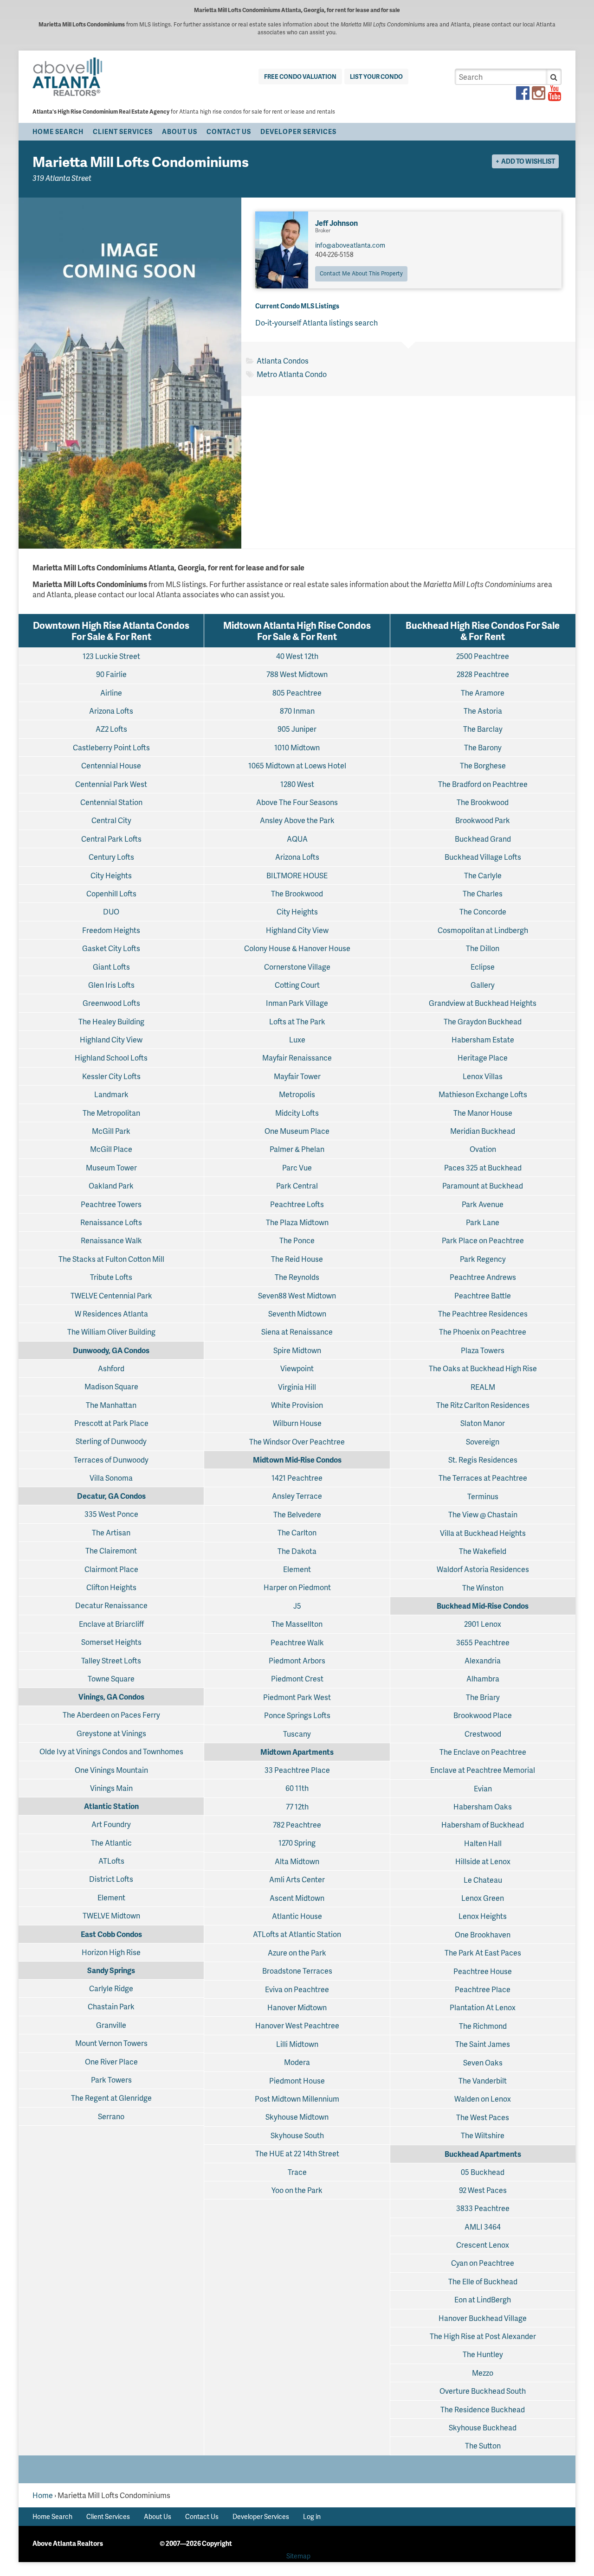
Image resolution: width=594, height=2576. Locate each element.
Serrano (111, 2116)
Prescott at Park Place (111, 1423)
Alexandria (483, 1660)
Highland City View (111, 1039)
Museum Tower (111, 1167)
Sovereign (483, 1441)
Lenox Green (483, 1898)
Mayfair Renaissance (297, 1058)
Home (43, 2495)
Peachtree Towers (111, 1204)
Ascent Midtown (297, 1898)
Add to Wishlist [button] (528, 161)
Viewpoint (297, 1368)
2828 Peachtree (483, 674)
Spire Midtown (297, 1350)
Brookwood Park (483, 820)
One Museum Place (297, 1131)
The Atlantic (111, 1843)
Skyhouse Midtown (297, 2117)
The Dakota (297, 1551)
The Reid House (297, 1259)
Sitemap (298, 2556)
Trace (297, 2172)
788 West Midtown (297, 674)
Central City (111, 820)
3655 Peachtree (483, 1642)
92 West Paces (483, 2190)
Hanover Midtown (297, 2007)
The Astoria (483, 711)
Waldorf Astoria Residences (483, 1569)
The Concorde (483, 911)
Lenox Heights (483, 1916)
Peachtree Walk (297, 1642)
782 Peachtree (297, 1825)
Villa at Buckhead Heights (483, 1533)
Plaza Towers (483, 1350)
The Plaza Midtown (297, 1222)
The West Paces (483, 2117)
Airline (111, 693)
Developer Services (298, 131)
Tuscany (297, 1734)
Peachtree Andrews (483, 1277)
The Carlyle (483, 875)
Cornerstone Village (297, 967)
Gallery (483, 985)
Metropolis (297, 1094)
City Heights (111, 875)
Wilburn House (297, 1423)
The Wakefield (483, 1551)
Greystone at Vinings (111, 1733)
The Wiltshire (483, 2135)
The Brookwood (297, 893)
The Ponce (297, 1240)
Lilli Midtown (297, 2044)
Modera (297, 2062)
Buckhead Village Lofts (483, 857)
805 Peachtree (297, 693)
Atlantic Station (111, 1806)
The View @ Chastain (483, 1514)
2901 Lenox (483, 1624)
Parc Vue (297, 1167)
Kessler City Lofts (111, 1076)
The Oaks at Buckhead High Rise (483, 1368)
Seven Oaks (483, 2062)
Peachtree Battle (483, 1295)
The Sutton (483, 2445)
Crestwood (483, 1734)
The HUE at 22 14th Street (297, 2153)
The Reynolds (297, 1277)
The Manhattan (111, 1405)
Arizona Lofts (111, 711)
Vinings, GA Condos (111, 1697)
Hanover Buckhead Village (483, 2318)
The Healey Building (111, 1021)
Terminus (483, 1496)
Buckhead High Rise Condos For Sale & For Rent (483, 631)
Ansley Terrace (297, 1496)
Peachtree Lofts (297, 1204)
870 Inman (297, 711)
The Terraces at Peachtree (483, 1478)
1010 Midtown (297, 747)
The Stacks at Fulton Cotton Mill (111, 1259)
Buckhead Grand (483, 839)
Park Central (297, 1186)
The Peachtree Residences (483, 1314)
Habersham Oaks (483, 1806)
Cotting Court (297, 985)
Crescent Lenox (483, 2245)
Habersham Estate (483, 1039)
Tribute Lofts (111, 1277)
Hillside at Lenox (483, 1861)
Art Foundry (111, 1824)
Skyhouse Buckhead (483, 2427)
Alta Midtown (297, 1861)
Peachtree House (483, 1971)
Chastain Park (111, 2006)
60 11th (297, 1788)
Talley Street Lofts (111, 1660)
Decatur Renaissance (111, 1605)
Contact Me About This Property (361, 273)
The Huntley (483, 2354)
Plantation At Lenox (483, 2007)
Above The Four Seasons (297, 802)
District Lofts (111, 1879)
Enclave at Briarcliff (111, 1624)
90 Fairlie (111, 674)
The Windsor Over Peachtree (297, 1441)
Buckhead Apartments (483, 2154)
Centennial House (111, 765)
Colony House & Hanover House (297, 948)
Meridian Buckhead (483, 1131)
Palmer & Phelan (297, 1149)
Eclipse (483, 967)
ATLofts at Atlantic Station (297, 1934)
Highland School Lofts (111, 1058)
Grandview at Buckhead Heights (483, 1003)
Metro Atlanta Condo (292, 374)
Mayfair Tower (297, 1076)
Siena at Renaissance (297, 1332)
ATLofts (111, 1861)
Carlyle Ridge (111, 1988)
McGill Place (111, 1149)
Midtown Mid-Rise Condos (297, 1460)
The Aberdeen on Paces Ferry (111, 1715)
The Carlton (297, 1532)
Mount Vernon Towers (111, 2043)
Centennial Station (111, 802)
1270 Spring (297, 1843)
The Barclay (483, 729)
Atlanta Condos (283, 361)
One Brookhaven (483, 1934)
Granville (111, 2025)
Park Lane (483, 1222)
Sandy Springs (111, 1970)
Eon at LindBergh (483, 2299)
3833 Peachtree (483, 2208)
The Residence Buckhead (483, 2409)
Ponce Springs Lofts (297, 1715)
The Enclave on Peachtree (483, 1752)
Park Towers (111, 2080)
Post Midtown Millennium (297, 2099)
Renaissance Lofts (111, 1222)
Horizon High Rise (111, 1952)
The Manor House (483, 1113)
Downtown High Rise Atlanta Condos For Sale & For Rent (111, 631)
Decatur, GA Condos (111, 1496)
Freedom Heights (111, 930)
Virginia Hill (297, 1387)
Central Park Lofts (111, 839)
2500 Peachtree (483, 656)
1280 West (297, 784)
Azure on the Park (297, 1953)
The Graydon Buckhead (483, 1021)
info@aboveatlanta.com (350, 245)
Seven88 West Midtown (297, 1295)
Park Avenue (483, 1204)
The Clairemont (111, 1550)
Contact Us (229, 131)
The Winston (483, 1588)
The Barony (483, 747)
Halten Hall (483, 1843)
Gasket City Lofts (111, 948)
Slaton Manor (483, 1423)
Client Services (123, 131)
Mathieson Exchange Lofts (483, 1094)
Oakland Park (111, 1186)
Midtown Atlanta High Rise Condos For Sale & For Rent (297, 631)
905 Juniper (297, 729)
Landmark (111, 1094)
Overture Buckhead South (483, 2391)
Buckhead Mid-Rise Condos (483, 1606)
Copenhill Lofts (111, 893)
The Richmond (483, 2026)
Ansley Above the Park (297, 820)
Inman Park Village (297, 1003)
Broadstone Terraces (297, 1971)
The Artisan (111, 1532)
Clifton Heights (111, 1587)
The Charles (483, 893)
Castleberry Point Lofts (111, 747)
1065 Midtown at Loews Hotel (297, 765)
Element (111, 1897)
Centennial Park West (111, 784)
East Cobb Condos (111, 1934)
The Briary (483, 1697)
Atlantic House (297, 1916)
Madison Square (111, 1386)
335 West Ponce (111, 1514)
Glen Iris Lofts (111, 985)
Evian (483, 1788)
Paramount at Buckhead (483, 1186)
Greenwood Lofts (111, 1003)
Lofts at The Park (297, 1021)
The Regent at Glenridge (111, 2098)
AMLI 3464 (483, 2227)
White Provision (297, 1405)
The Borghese (483, 765)
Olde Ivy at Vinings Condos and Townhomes (111, 1751)
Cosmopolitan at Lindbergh (483, 930)
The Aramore (483, 693)
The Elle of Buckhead (483, 2281)
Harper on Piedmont (297, 1587)
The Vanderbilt (483, 2081)
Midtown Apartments (297, 1752)
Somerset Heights (111, 1642)
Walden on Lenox (483, 2099)
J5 (297, 1606)
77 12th (297, 1806)
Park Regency (483, 1259)
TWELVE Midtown (111, 1915)
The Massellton (297, 1624)
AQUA (297, 839)
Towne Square (111, 1678)
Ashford (111, 1368)
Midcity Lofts (297, 1113)
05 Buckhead (483, 2172)
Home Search (58, 131)
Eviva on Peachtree (297, 1989)
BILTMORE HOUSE (297, 875)
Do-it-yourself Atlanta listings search (316, 323)
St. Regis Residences (483, 1460)
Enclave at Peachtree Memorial (483, 1770)
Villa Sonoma (111, 1478)
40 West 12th (297, 656)
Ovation (483, 1149)
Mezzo (483, 2373)
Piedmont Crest (297, 1678)
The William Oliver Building (111, 1332)
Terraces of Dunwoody (111, 1460)
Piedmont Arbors (297, 1660)
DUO (111, 911)
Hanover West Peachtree (297, 2025)
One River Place (111, 2061)
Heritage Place (483, 1058)
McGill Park (111, 1131)
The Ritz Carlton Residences (483, 1405)
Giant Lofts (111, 967)
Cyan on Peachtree (483, 2263)
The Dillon (483, 948)
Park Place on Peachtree (483, 1240)
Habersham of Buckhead (483, 1825)
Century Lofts (111, 857)
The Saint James (483, 2044)
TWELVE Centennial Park (111, 1295)
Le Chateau (483, 1880)
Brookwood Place (483, 1715)
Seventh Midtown (297, 1314)
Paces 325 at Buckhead (483, 1167)
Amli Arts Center (297, 1879)
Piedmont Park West (297, 1697)
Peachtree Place (483, 1989)
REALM (483, 1387)
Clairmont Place (111, 1569)
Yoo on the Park (297, 2190)
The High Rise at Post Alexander (483, 2336)
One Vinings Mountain (111, 1770)
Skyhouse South (297, 2135)
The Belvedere (297, 1514)
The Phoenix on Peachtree (483, 1332)
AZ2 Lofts (111, 729)
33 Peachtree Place (297, 1770)
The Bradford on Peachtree (483, 784)
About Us (180, 131)
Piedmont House (297, 2081)
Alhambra (483, 1678)
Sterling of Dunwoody (111, 1441)
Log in (312, 2516)
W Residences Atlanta (111, 1314)
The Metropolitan (111, 1113)
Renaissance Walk (111, 1240)
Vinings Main (111, 1788)
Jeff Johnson (336, 223)
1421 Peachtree (297, 1478)
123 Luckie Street (111, 656)
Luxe (297, 1039)
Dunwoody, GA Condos (111, 1350)
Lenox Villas (483, 1076)
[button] (554, 77)
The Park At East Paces (483, 1953)
